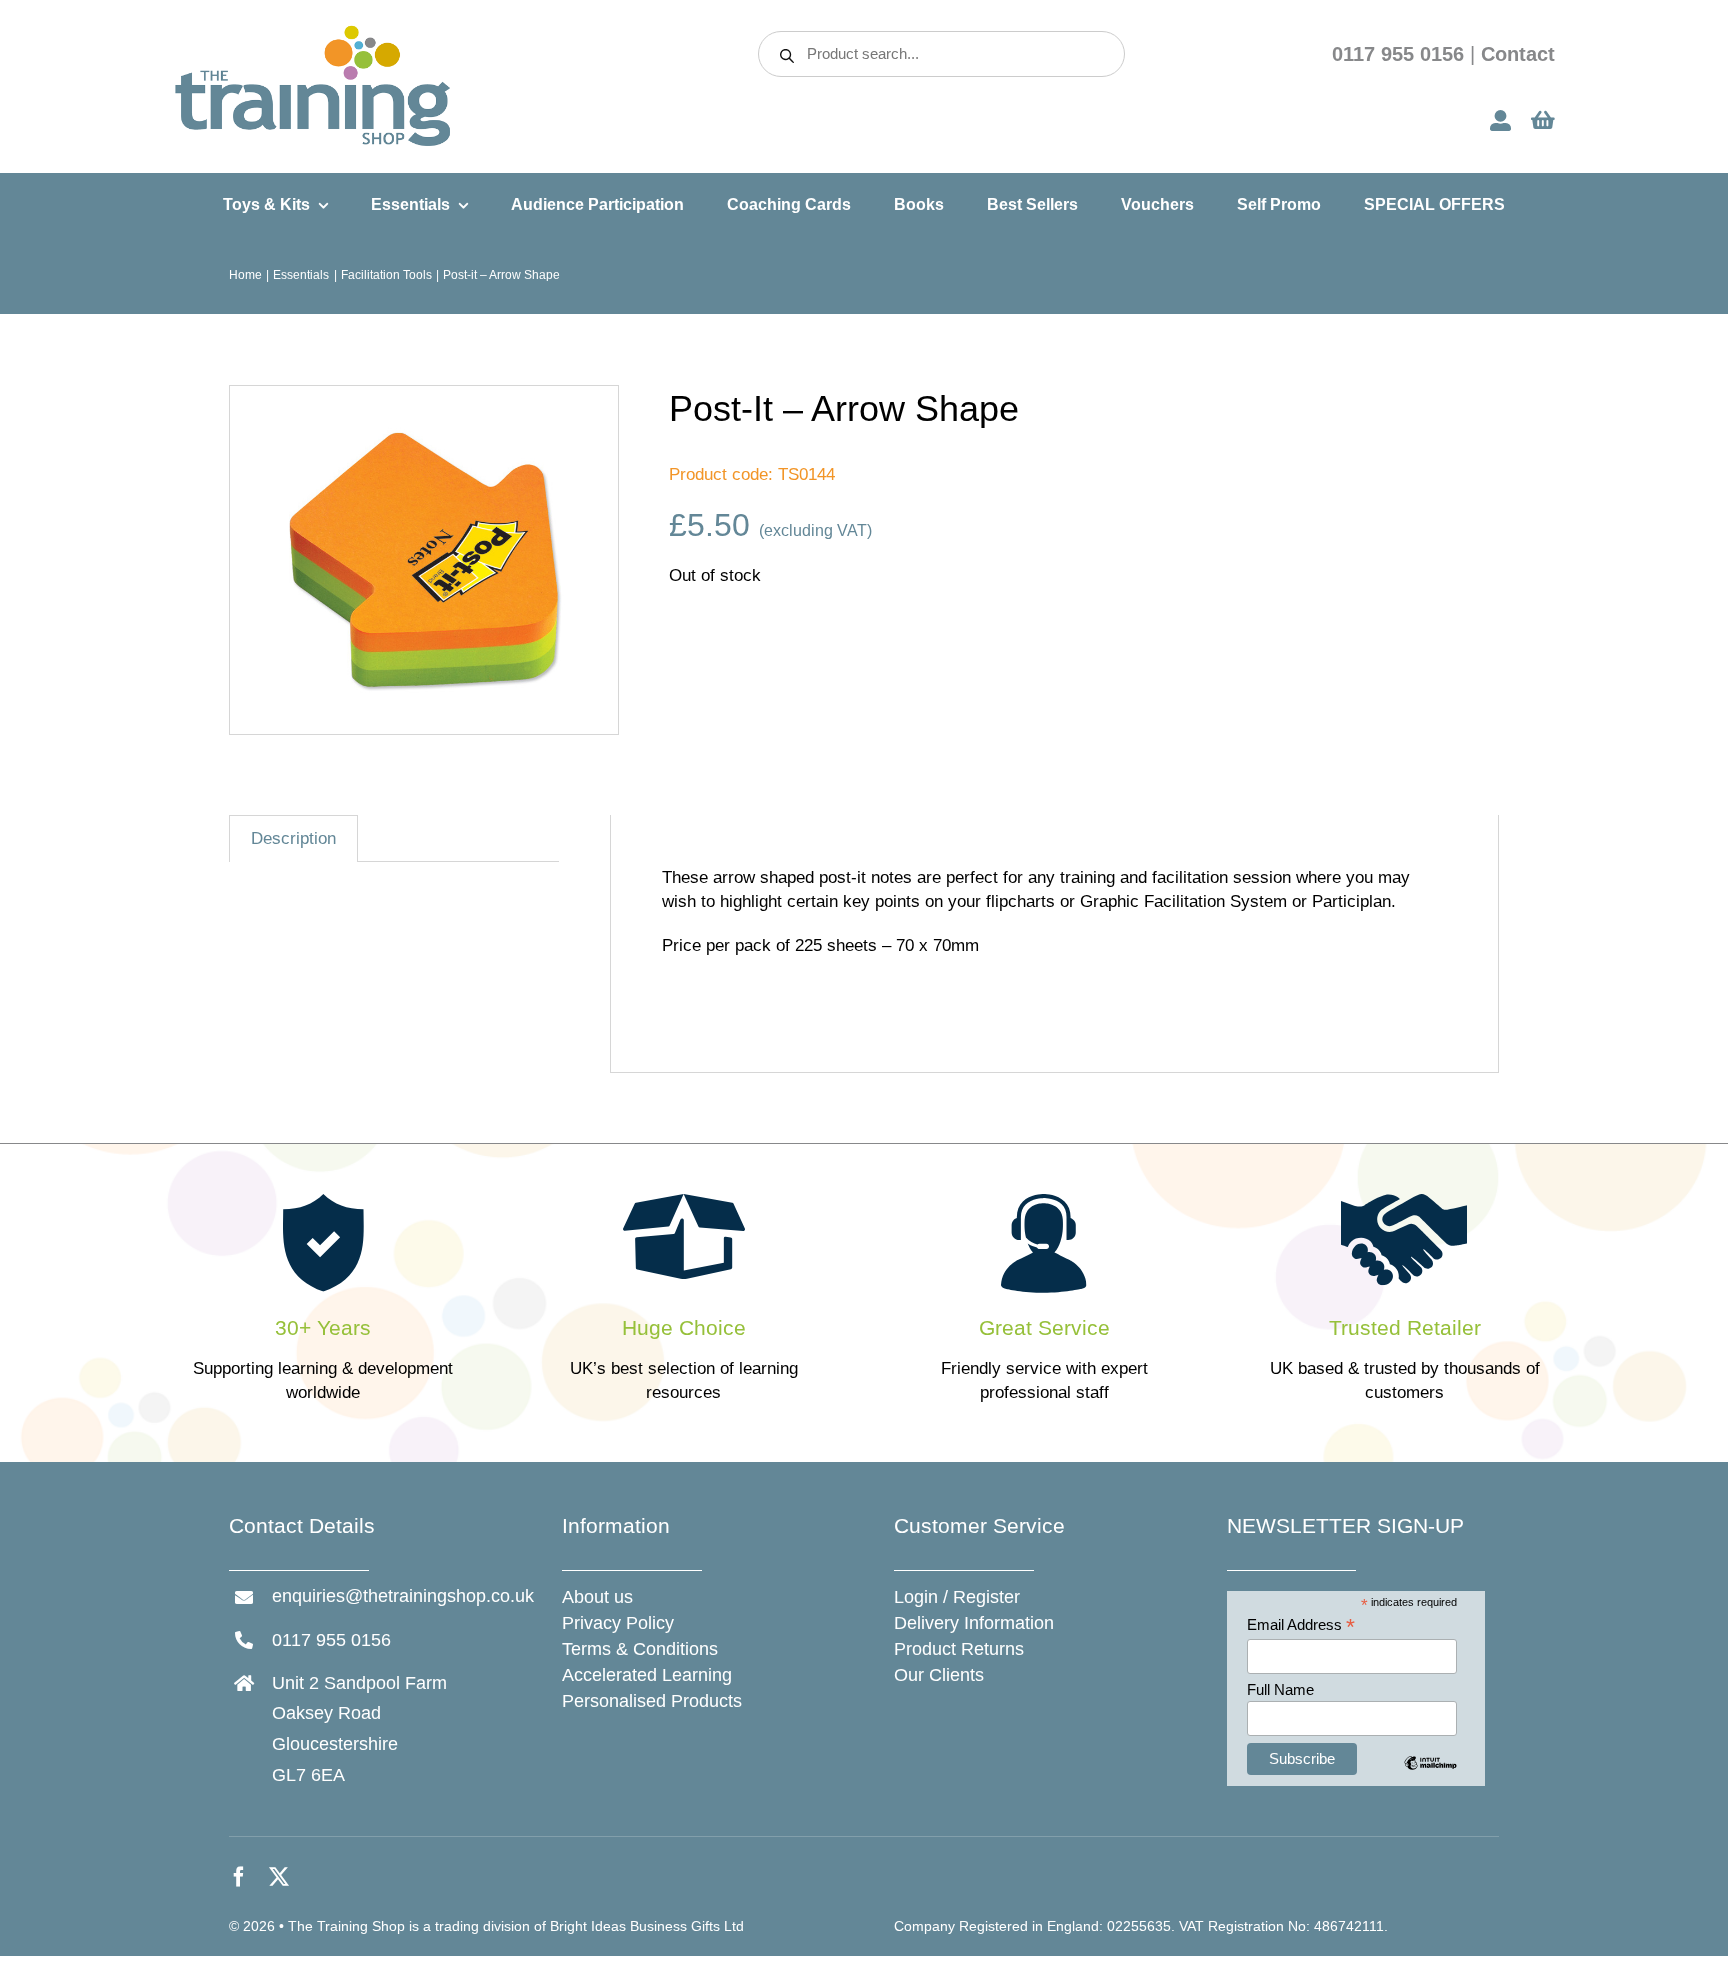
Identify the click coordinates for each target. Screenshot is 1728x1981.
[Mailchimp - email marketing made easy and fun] (1430, 1777)
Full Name (1280, 1689)
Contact (1518, 54)
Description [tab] (293, 838)
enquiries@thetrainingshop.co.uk (403, 1596)
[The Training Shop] (313, 31)
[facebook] (239, 1877)
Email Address (1301, 1625)
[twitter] (279, 1877)
